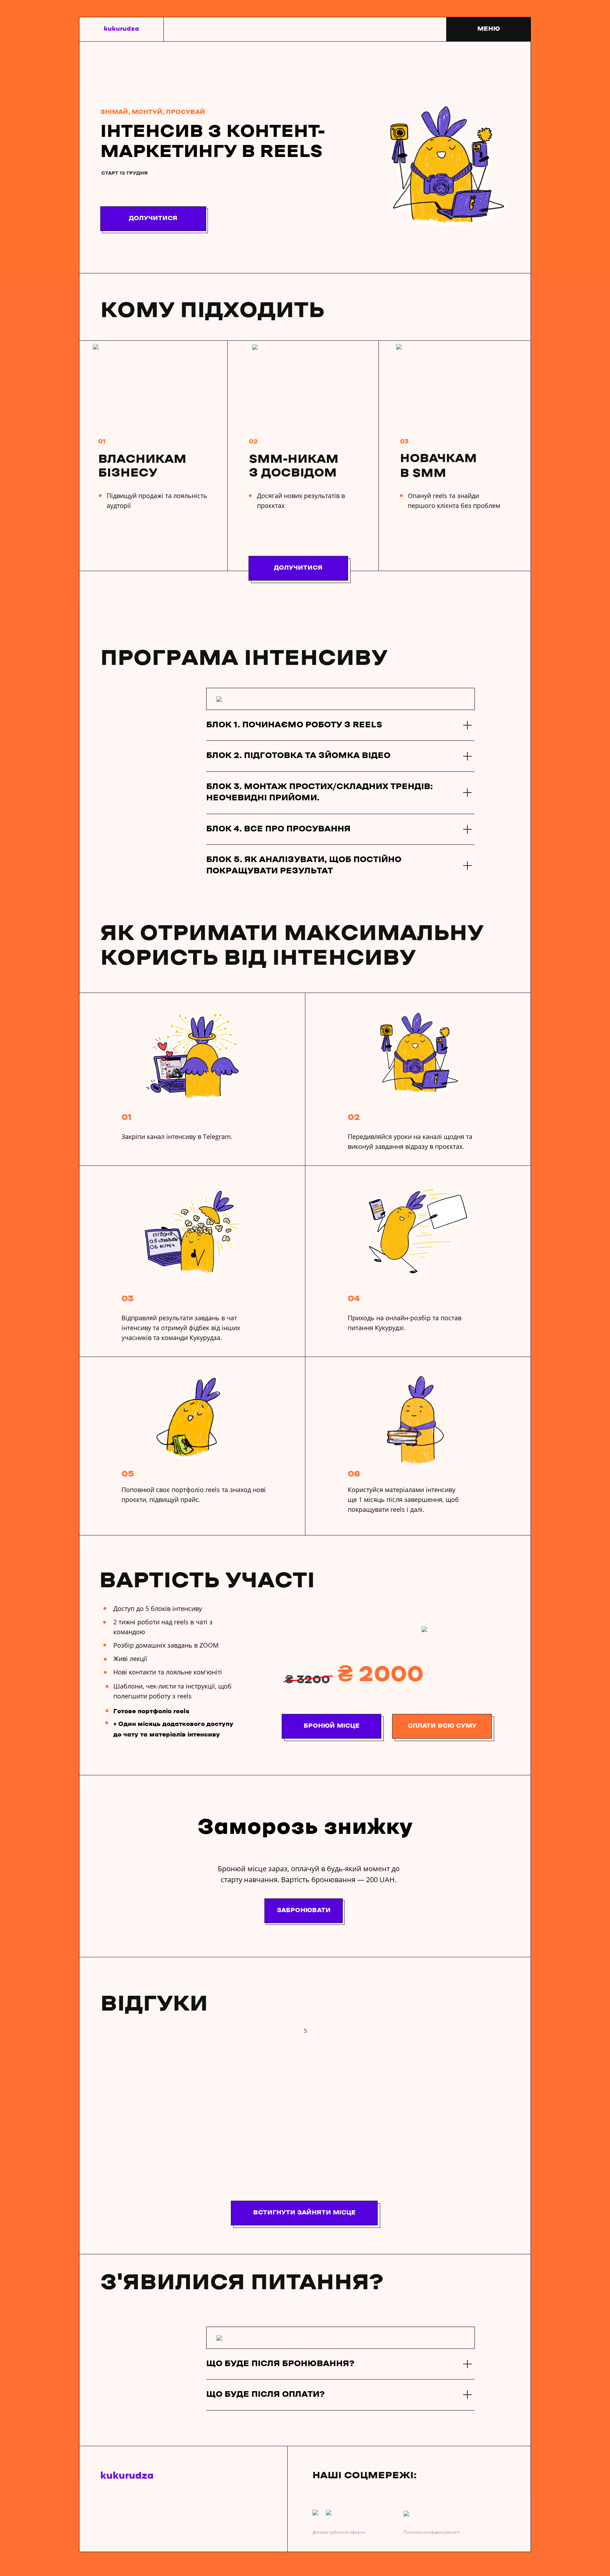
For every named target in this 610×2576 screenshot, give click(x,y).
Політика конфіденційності (432, 2532)
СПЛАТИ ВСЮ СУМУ (442, 1726)
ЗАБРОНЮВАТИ (304, 1910)
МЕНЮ (489, 29)
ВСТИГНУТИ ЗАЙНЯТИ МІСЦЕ (304, 2213)
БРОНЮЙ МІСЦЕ (332, 1726)
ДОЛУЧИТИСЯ (153, 218)
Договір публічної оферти (339, 2532)
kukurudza (121, 29)
